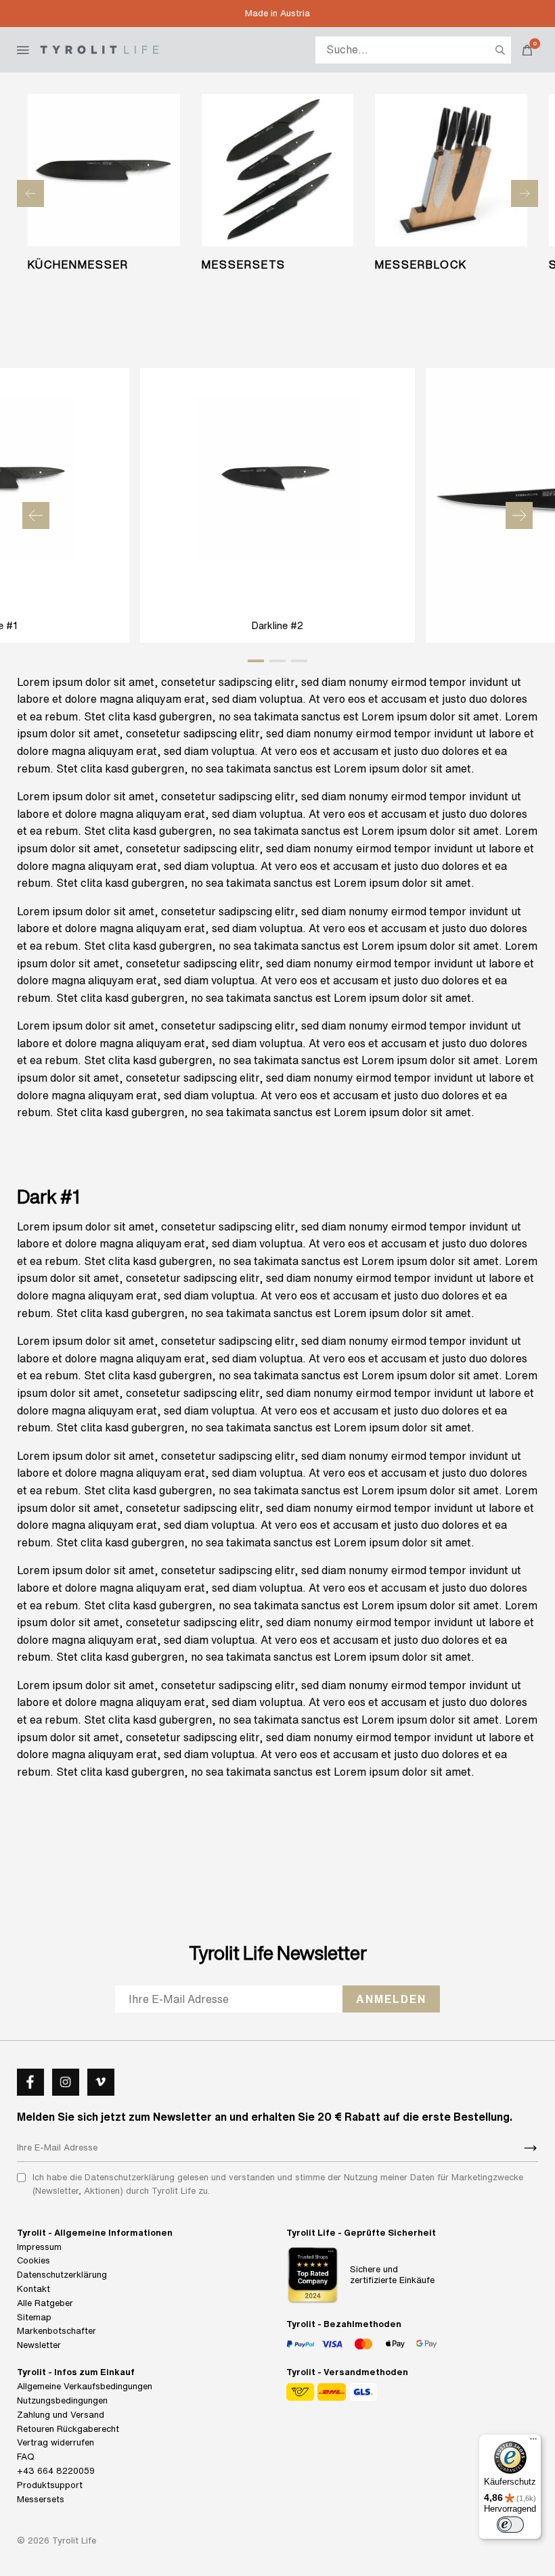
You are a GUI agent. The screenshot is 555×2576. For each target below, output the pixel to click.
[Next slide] (525, 193)
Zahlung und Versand (61, 2415)
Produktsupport (50, 2485)
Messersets (41, 2499)
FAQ (26, 2457)
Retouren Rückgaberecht (68, 2429)
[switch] (510, 2525)
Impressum (39, 2247)
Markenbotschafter (57, 2331)
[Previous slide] (30, 193)
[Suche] (500, 50)
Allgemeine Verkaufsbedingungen (85, 2386)
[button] (36, 515)
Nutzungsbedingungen (62, 2400)
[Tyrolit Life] (99, 50)
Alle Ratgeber (45, 2303)
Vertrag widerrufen (56, 2442)
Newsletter (39, 2345)
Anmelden (391, 1999)
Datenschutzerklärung (62, 2275)
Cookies (34, 2260)
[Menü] (533, 2442)
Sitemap (34, 2317)
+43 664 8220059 (56, 2471)
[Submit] (531, 2148)
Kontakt (34, 2289)
